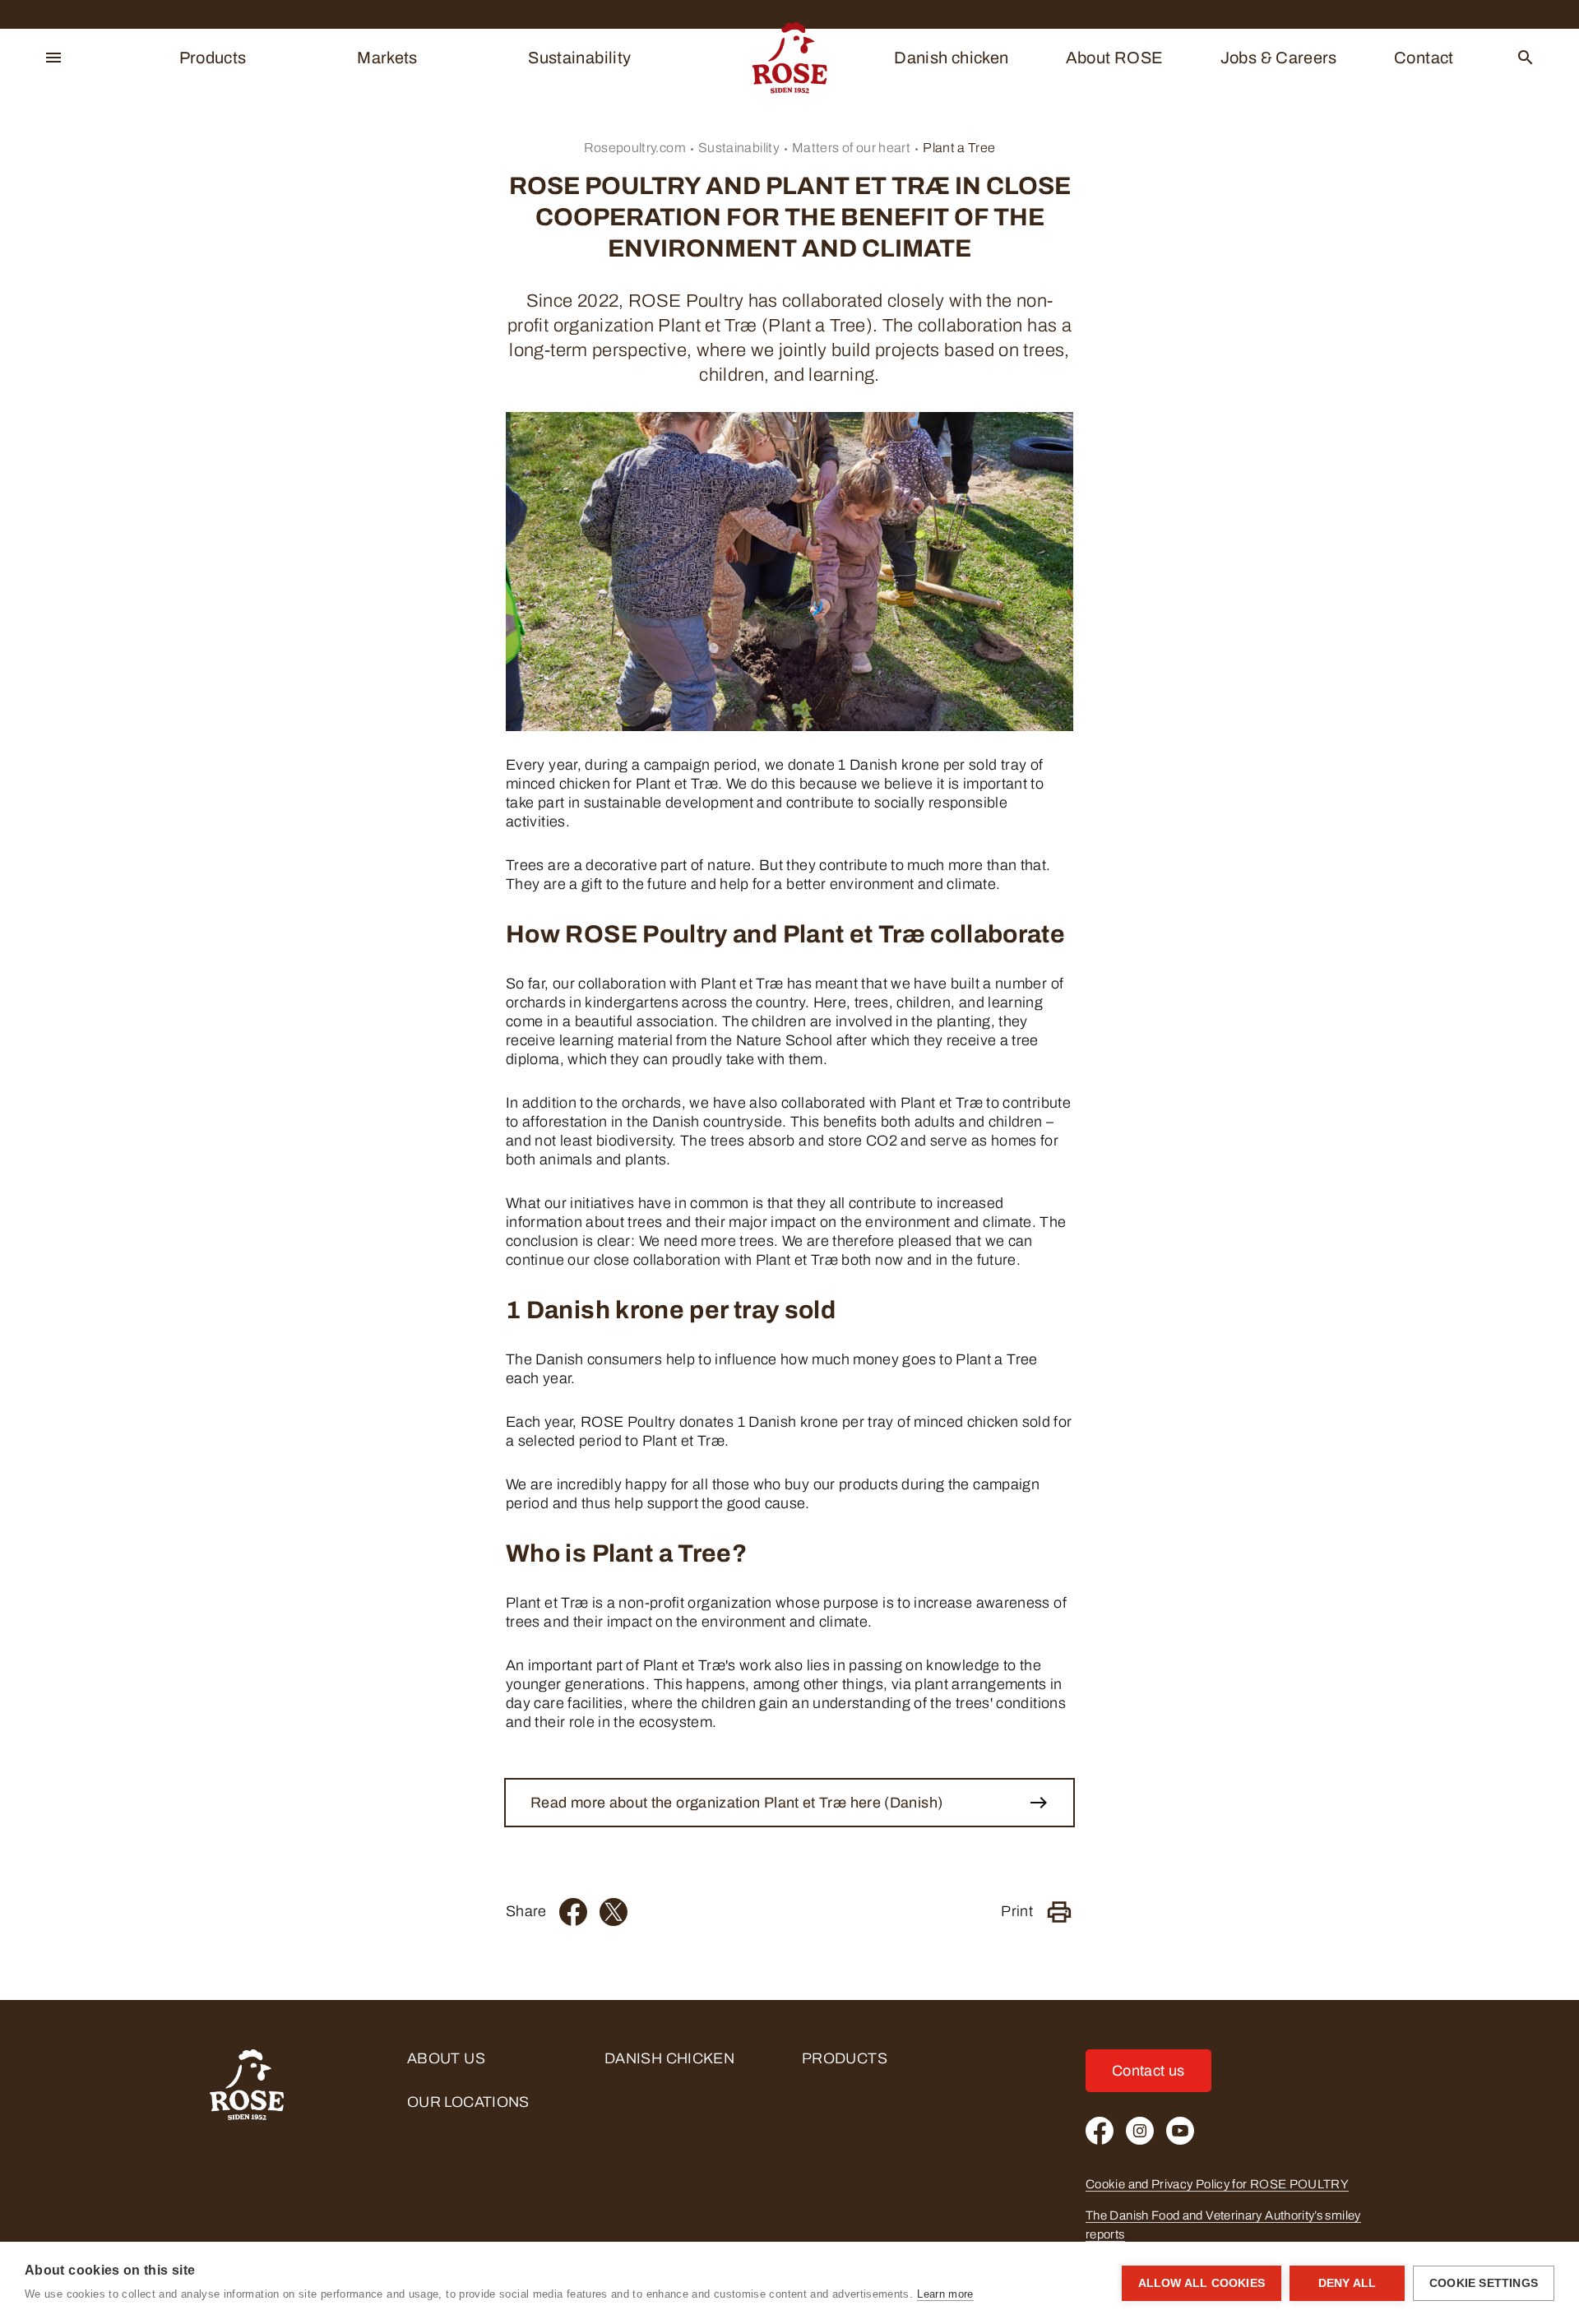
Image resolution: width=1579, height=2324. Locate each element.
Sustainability (579, 58)
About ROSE (1115, 58)
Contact (1424, 58)
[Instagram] (1140, 2131)
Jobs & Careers (1279, 58)
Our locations (468, 2102)
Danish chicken (951, 58)
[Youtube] (1180, 2131)
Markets (387, 58)
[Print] (1059, 1912)
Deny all (1347, 2283)
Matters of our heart (851, 148)
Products (213, 58)
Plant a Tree (959, 148)
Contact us (1148, 2071)
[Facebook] (573, 1912)
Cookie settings (1484, 2283)
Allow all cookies (1202, 2283)
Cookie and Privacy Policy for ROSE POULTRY (1217, 2184)
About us (446, 2058)
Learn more (945, 2294)
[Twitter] (614, 1912)
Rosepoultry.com (635, 148)
